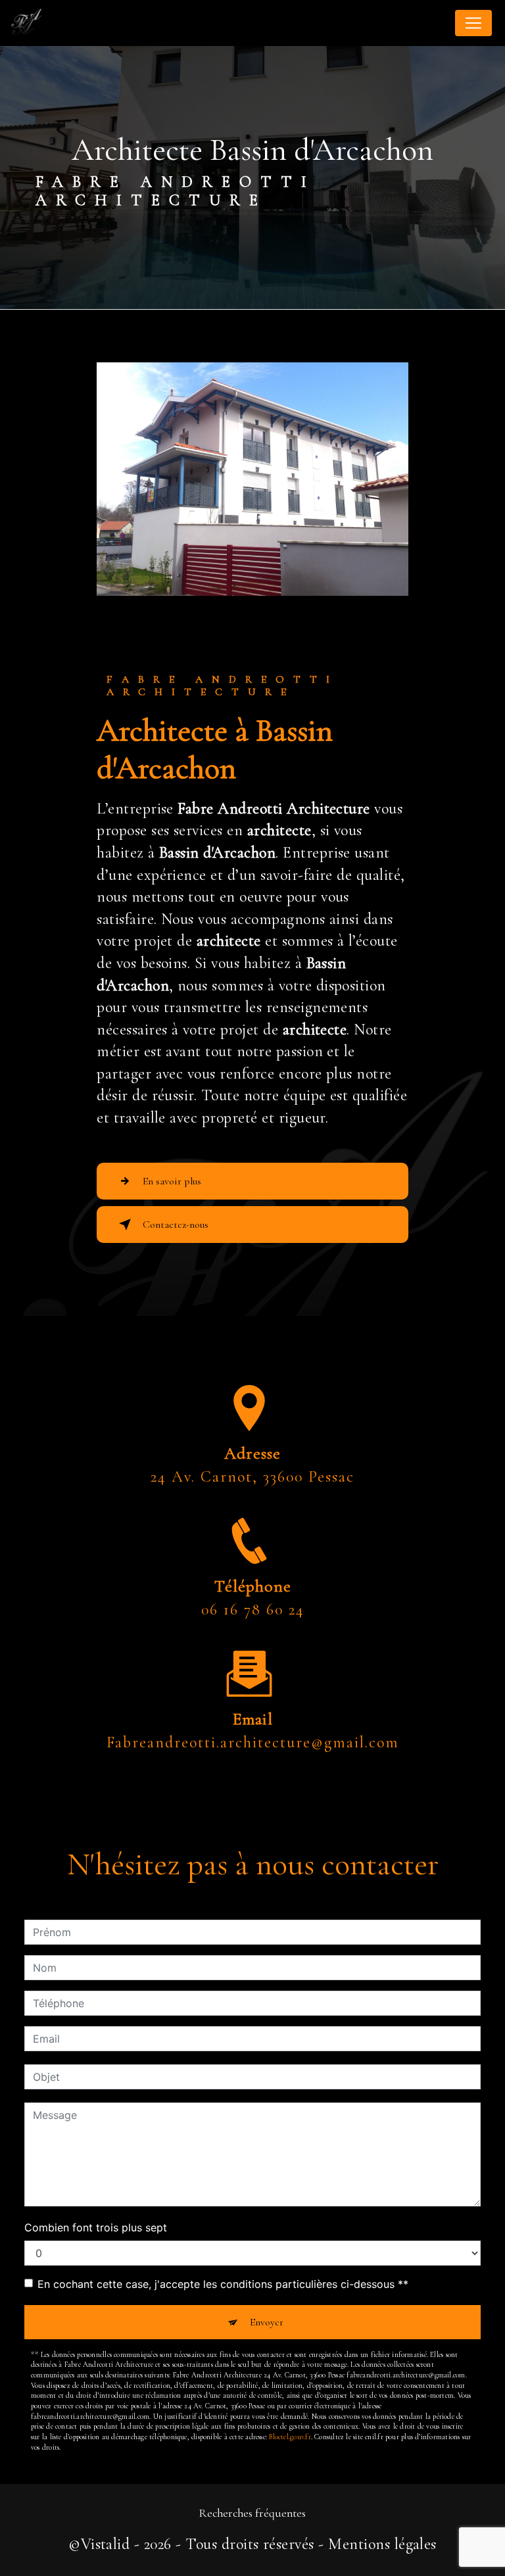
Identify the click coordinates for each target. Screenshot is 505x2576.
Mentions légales (382, 2544)
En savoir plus (172, 1181)
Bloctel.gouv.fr (290, 2437)
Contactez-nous (176, 1225)
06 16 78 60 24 (253, 1610)
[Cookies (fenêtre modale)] (4, 2568)
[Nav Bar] (473, 23)
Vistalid (106, 2544)
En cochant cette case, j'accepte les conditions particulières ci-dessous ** (223, 2284)
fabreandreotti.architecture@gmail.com (253, 1742)
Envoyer (267, 2322)
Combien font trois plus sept (96, 2227)
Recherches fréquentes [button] (252, 2513)
